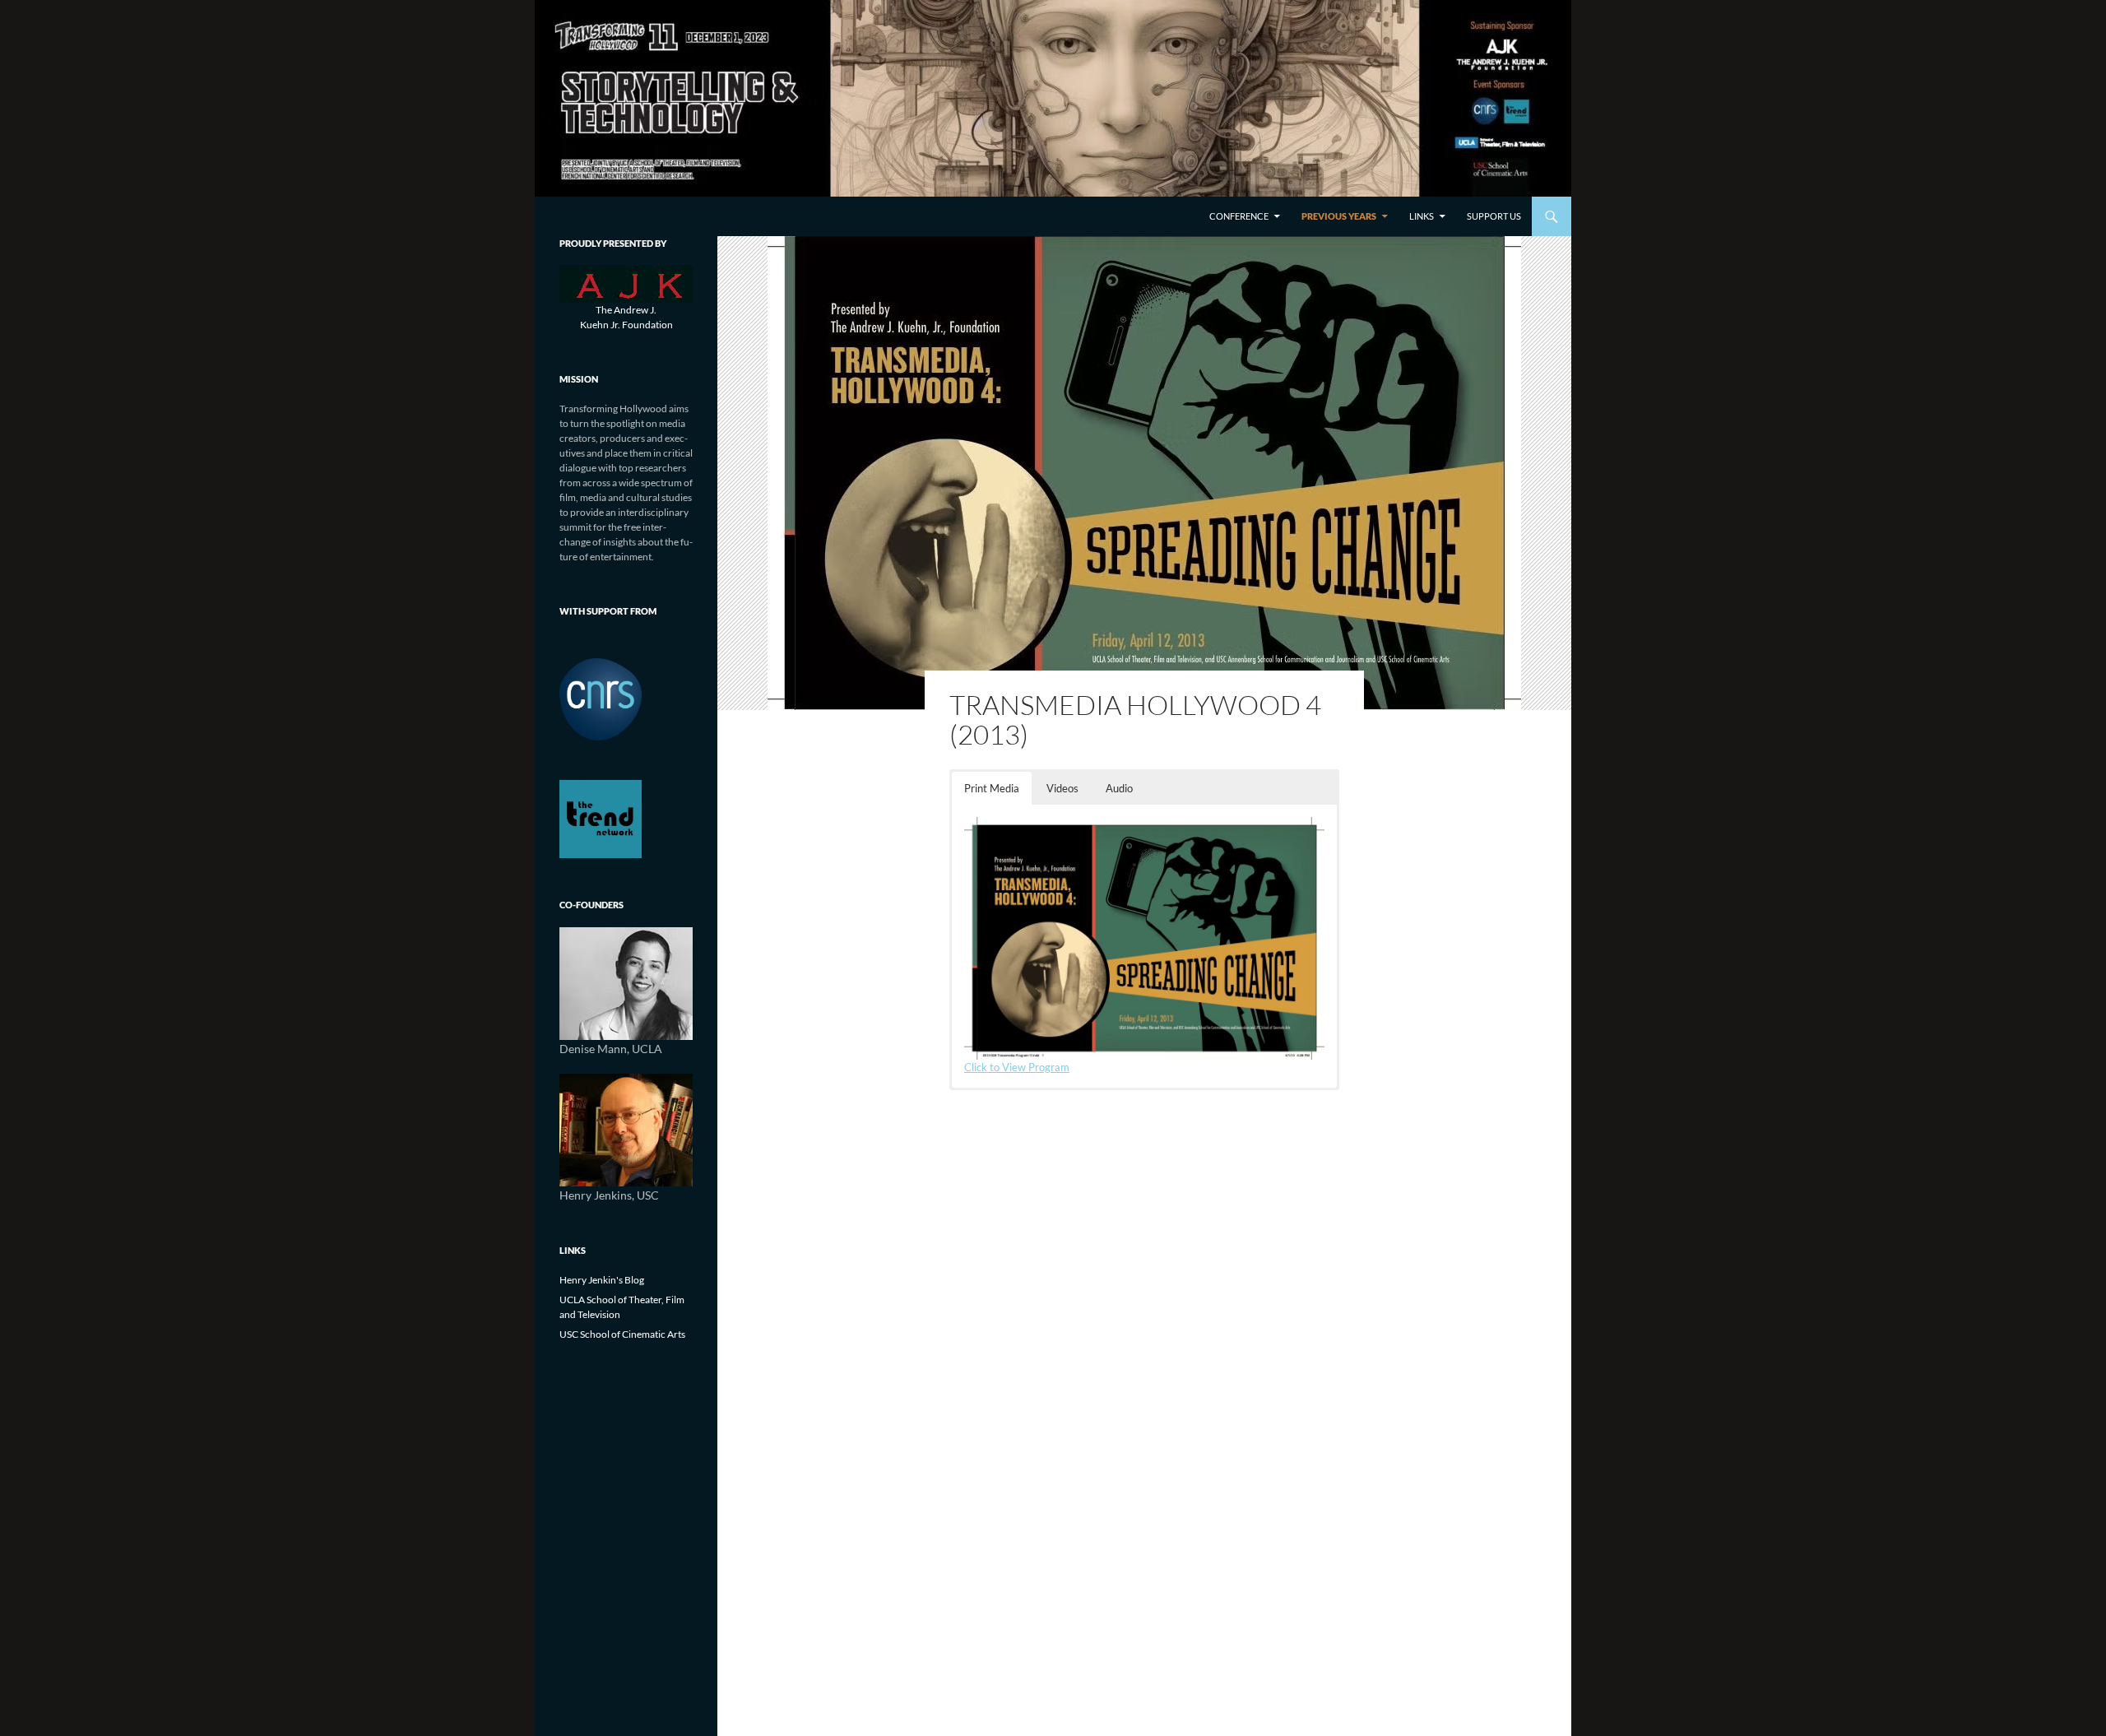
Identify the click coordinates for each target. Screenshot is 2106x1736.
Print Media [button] (992, 788)
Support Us (1494, 216)
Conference (1239, 216)
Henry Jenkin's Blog (602, 1280)
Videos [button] (1062, 788)
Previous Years (1339, 216)
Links (1422, 216)
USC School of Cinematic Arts (622, 1334)
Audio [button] (1119, 788)
